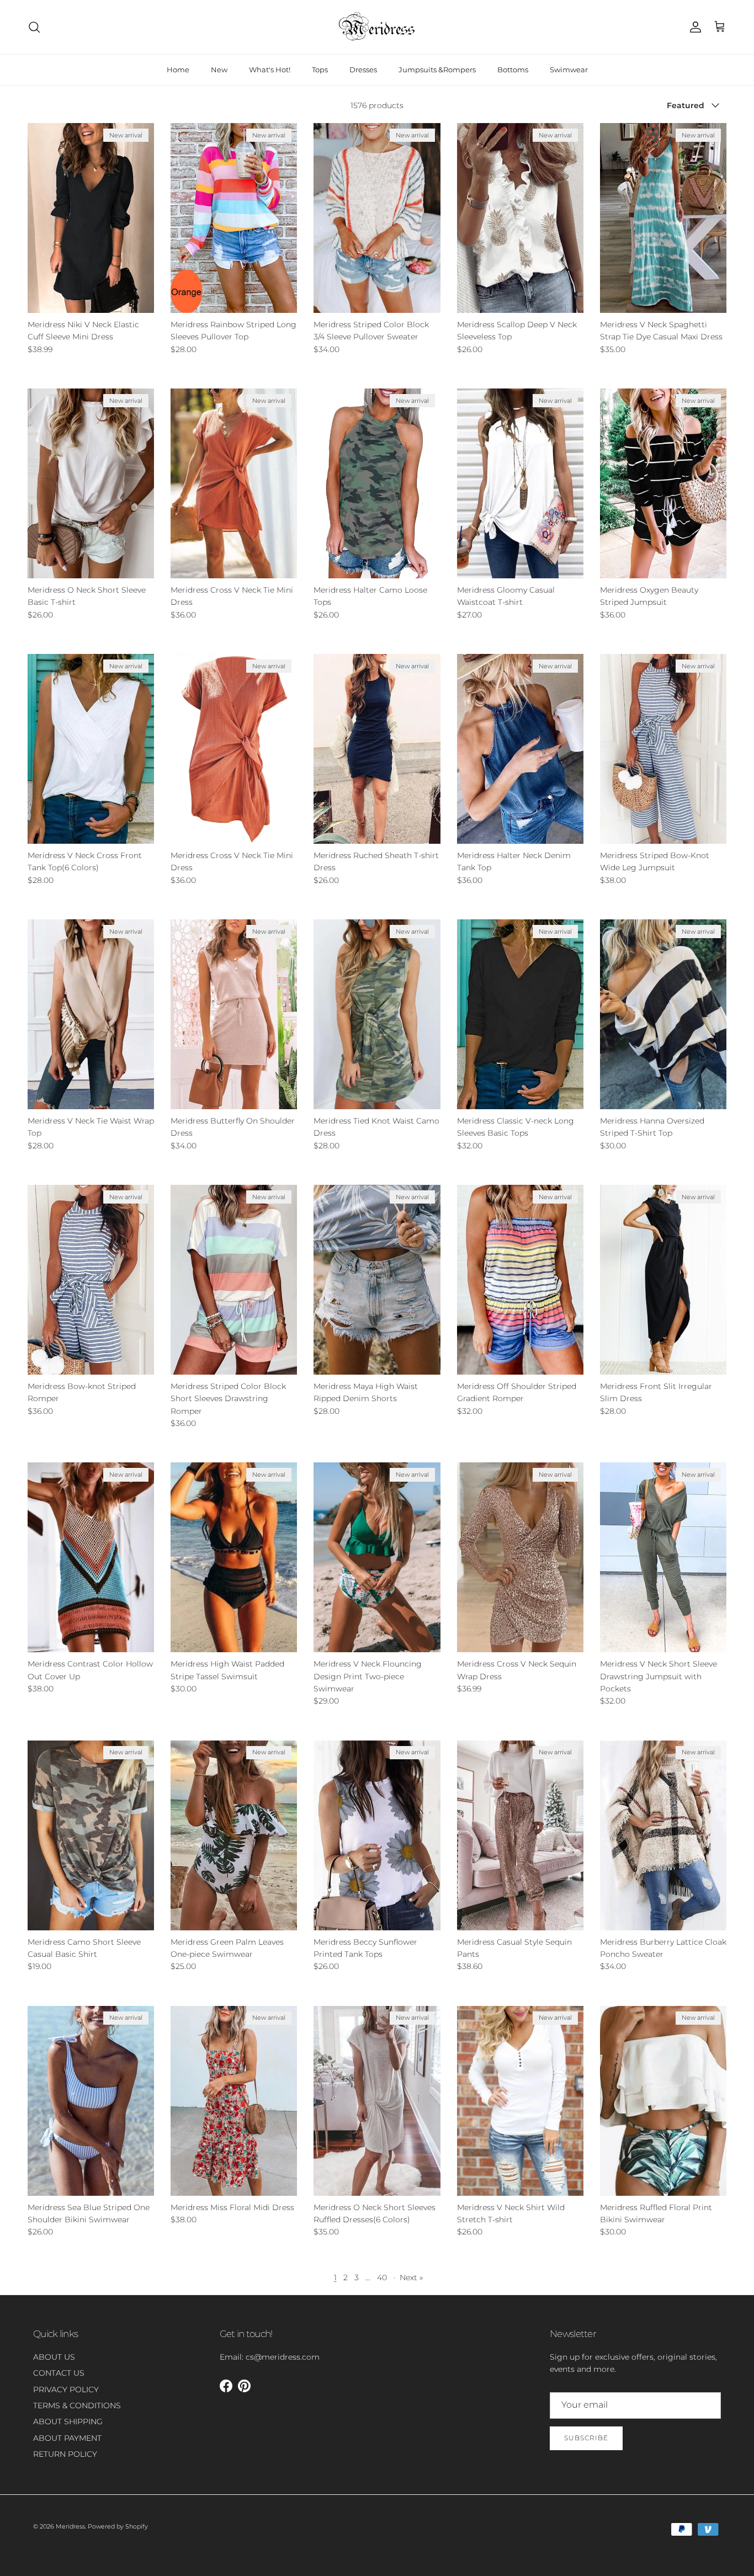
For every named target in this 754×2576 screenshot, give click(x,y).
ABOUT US (54, 2357)
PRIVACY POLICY (66, 2389)
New (219, 70)
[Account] (693, 27)
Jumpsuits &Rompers (437, 70)
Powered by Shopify (118, 2526)
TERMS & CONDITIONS (77, 2405)
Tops (320, 70)
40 (382, 2277)
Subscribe (586, 2438)
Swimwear (569, 70)
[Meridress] (377, 27)
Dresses (363, 70)
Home (178, 70)
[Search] (34, 27)
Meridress (70, 2526)
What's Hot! (270, 70)
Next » (411, 2277)
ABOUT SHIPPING (68, 2421)
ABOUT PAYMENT (67, 2438)
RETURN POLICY (65, 2454)
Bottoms (513, 70)
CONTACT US (59, 2373)
